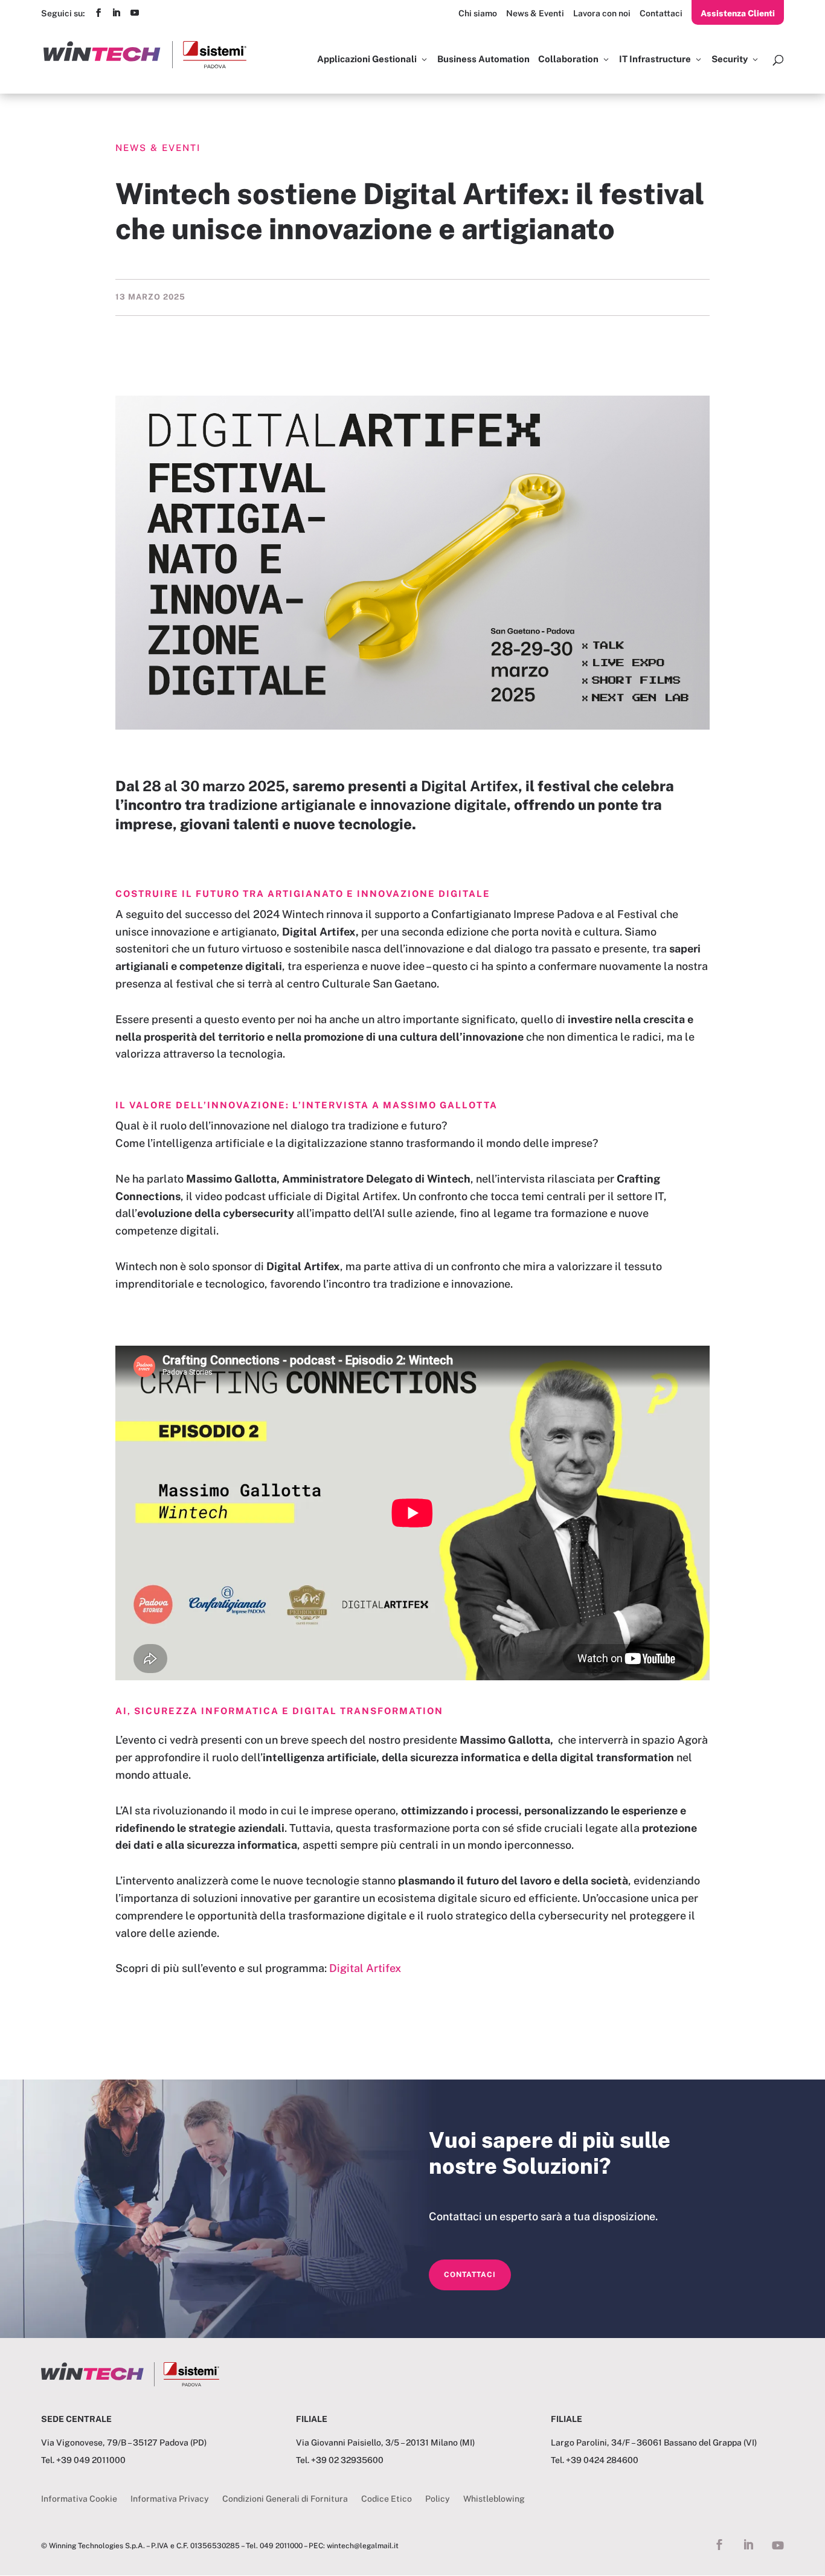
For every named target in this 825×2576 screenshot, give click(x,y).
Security (730, 59)
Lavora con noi (602, 13)
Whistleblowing (494, 2499)
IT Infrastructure (655, 59)
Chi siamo (478, 13)
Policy (438, 2499)
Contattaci (661, 13)
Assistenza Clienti (738, 13)
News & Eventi (535, 13)
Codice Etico (387, 2499)
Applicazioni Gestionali (367, 59)
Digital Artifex (365, 1968)
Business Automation (483, 59)
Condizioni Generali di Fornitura (285, 2499)
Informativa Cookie (79, 2499)
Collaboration (568, 59)
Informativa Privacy (170, 2499)
